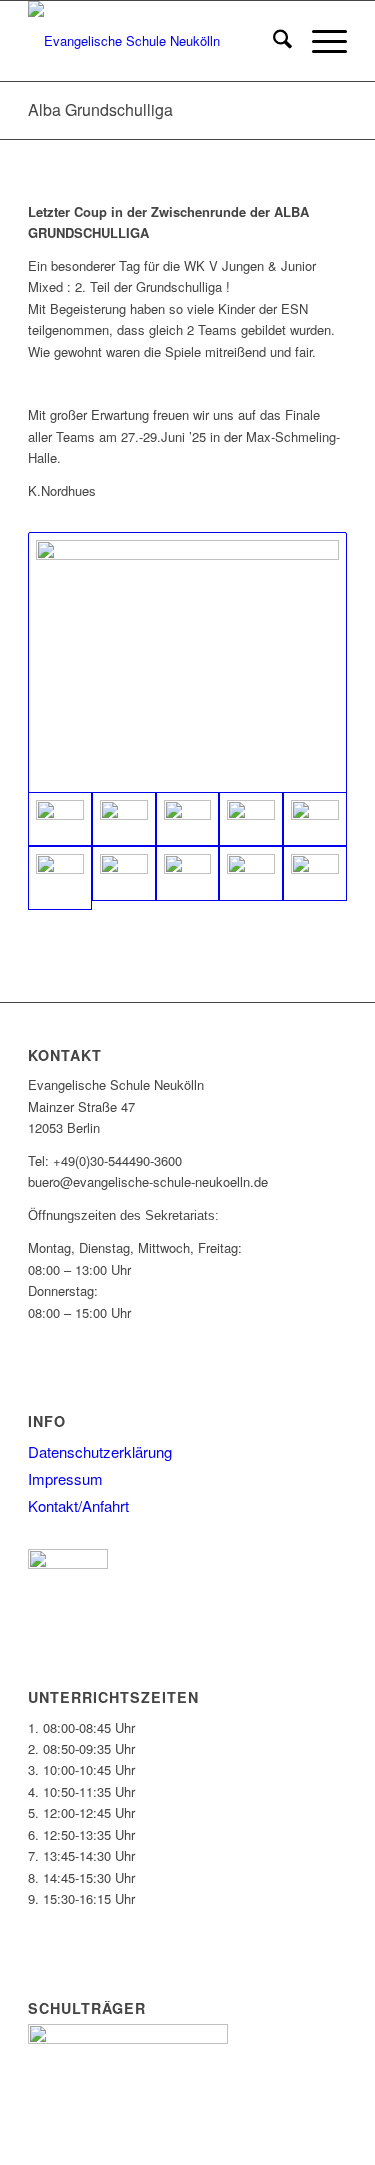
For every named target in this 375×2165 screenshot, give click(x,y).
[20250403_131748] (315, 873)
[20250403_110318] (251, 819)
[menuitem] (272, 41)
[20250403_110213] (188, 819)
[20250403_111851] (315, 819)
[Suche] (272, 41)
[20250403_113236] (124, 873)
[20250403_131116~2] (251, 873)
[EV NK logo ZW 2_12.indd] (155, 41)
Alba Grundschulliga (100, 109)
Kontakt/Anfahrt (78, 1505)
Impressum (65, 1478)
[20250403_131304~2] (187, 662)
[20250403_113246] (188, 873)
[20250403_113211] (60, 877)
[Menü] (319, 41)
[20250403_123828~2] (124, 819)
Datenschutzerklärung (100, 1451)
